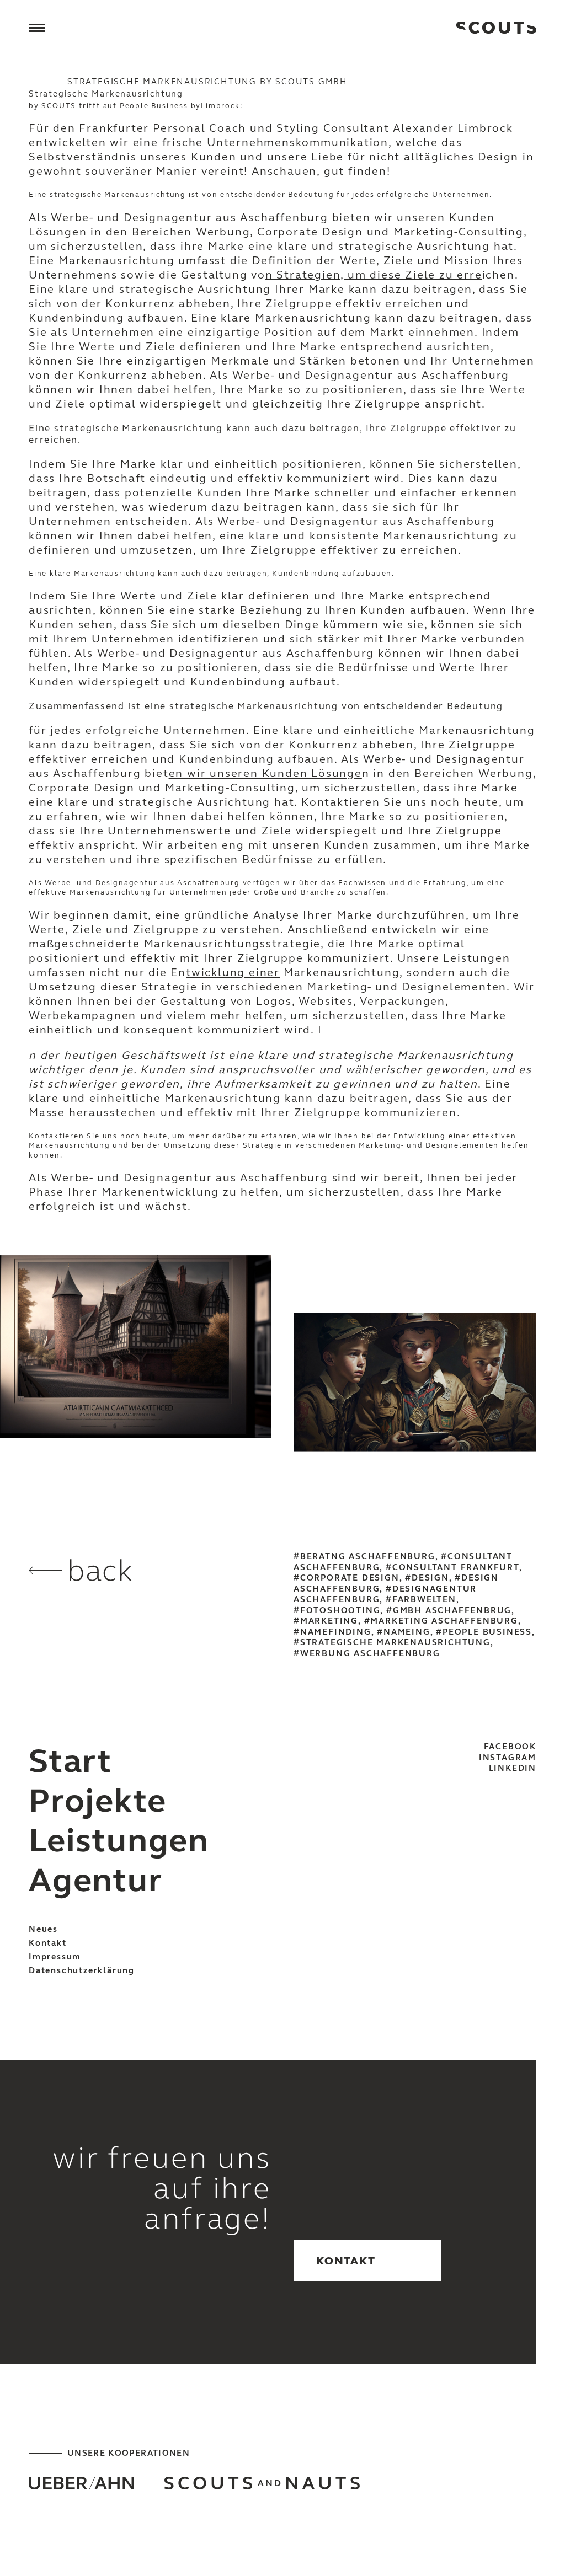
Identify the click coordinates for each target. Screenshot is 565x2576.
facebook (510, 1747)
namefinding (336, 1632)
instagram (508, 1758)
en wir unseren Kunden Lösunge (265, 773)
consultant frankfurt (456, 1567)
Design (430, 1578)
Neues (43, 1929)
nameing (407, 1632)
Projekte (97, 1801)
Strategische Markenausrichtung (395, 1642)
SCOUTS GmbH (496, 28)
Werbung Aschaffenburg (370, 1653)
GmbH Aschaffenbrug (452, 1610)
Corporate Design (350, 1578)
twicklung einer (233, 973)
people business (487, 1632)
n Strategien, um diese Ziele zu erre (374, 275)
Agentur (96, 1880)
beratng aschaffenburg (368, 1556)
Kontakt (48, 1943)
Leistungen (119, 1841)
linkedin (513, 1768)
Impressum (55, 1957)
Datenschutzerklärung (82, 1970)
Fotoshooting (340, 1610)
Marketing (329, 1621)
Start (70, 1761)
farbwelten (424, 1599)
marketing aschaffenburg (444, 1621)
